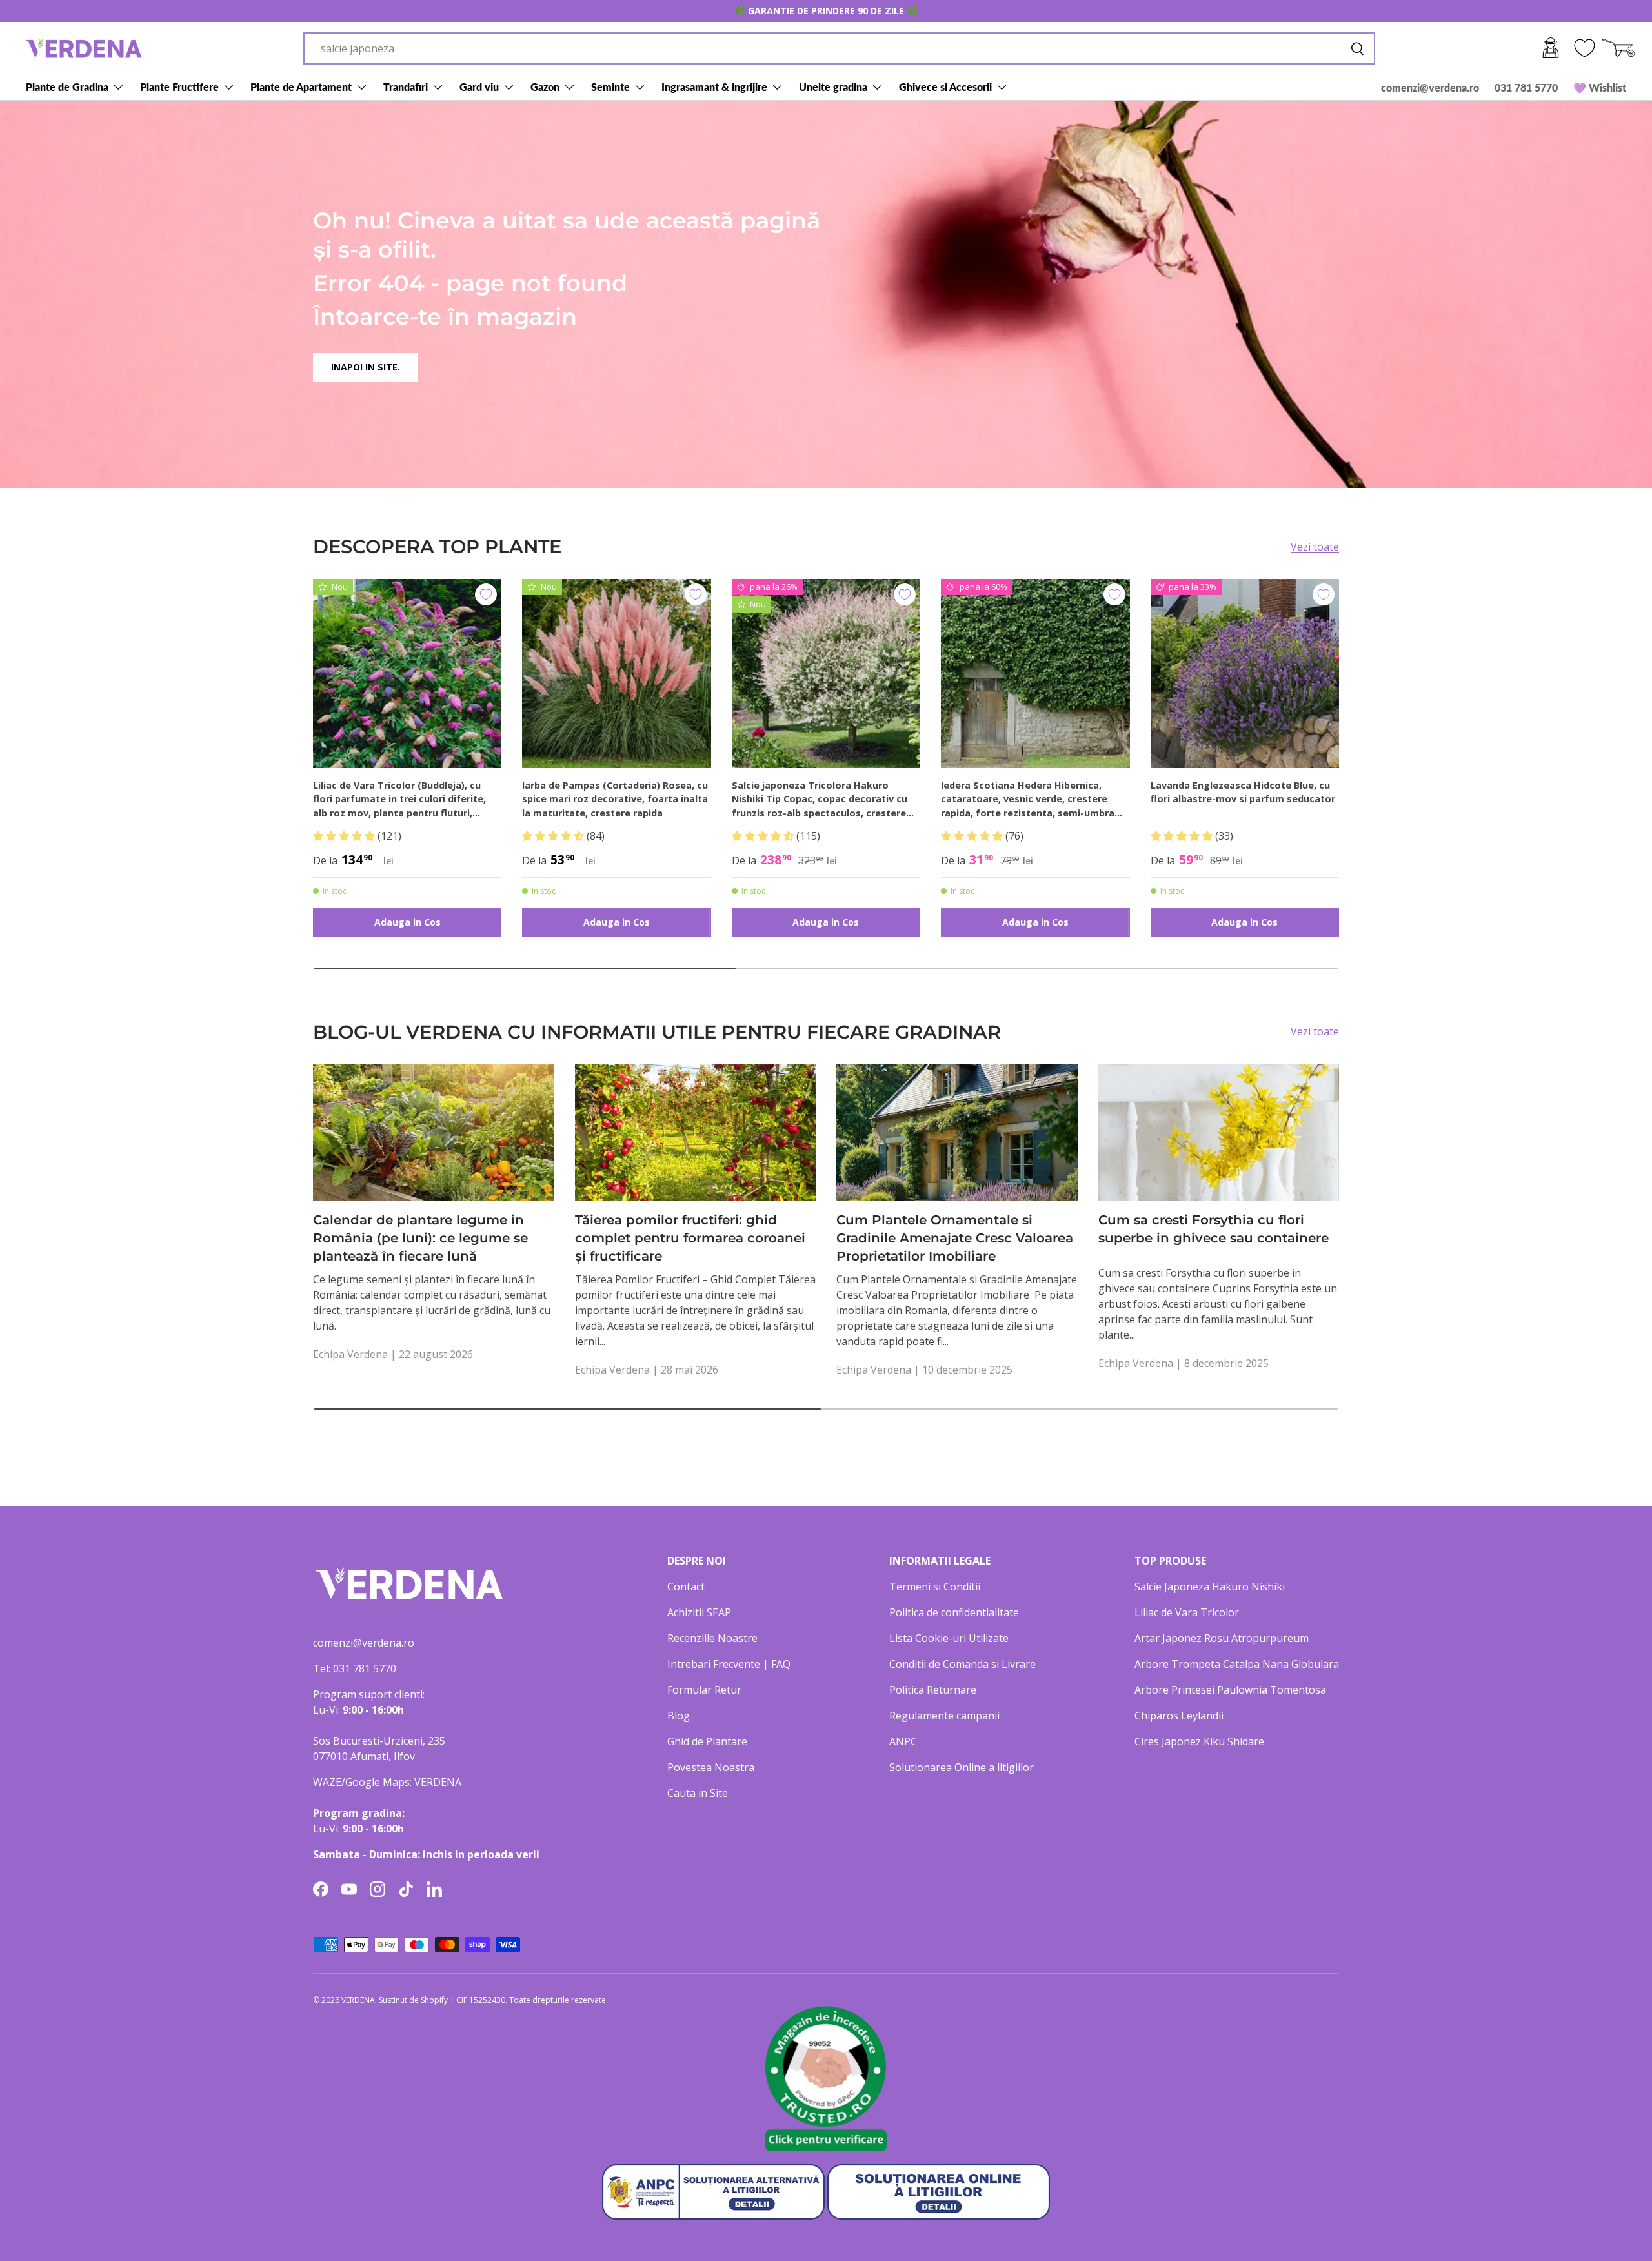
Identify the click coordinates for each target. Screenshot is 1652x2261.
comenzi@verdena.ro (1430, 87)
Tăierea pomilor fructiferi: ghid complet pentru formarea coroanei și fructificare (690, 1238)
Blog (679, 1716)
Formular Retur (704, 1690)
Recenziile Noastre (712, 1638)
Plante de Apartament (301, 87)
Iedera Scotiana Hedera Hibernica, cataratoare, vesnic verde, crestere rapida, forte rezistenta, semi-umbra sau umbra (1028, 800)
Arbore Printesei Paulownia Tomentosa (1230, 1690)
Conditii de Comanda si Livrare (962, 1664)
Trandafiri (406, 87)
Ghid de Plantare (707, 1741)
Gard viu (479, 87)
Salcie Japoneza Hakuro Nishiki (1210, 1587)
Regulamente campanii (944, 1716)
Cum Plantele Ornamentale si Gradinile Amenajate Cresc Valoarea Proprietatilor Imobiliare (955, 1238)
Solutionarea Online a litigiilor (962, 1767)
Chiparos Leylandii (1179, 1716)
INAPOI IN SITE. (366, 367)
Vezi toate (1315, 547)
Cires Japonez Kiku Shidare (1199, 1741)
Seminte (610, 87)
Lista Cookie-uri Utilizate (949, 1638)
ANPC (903, 1741)
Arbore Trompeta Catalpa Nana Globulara (1237, 1664)
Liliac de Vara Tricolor (1187, 1612)
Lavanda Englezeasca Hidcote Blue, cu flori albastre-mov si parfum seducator (1243, 792)
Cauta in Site (698, 1793)
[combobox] (839, 48)
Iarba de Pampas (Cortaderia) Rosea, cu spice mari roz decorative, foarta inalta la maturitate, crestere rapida (615, 799)
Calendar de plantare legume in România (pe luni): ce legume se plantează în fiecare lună (420, 1238)
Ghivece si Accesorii (945, 87)
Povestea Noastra (711, 1767)
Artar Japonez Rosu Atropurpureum (1222, 1638)
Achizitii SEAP (699, 1612)
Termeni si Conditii (935, 1587)
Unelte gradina (833, 87)
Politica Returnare (933, 1690)
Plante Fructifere (179, 87)
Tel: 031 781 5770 (355, 1668)
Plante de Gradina (67, 87)
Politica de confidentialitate (954, 1612)
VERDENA (358, 2000)
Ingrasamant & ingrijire (714, 87)
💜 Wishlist (1600, 87)
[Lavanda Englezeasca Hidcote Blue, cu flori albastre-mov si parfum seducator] (1245, 673)
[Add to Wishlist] (486, 594)
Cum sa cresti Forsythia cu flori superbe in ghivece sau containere (1214, 1229)
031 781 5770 (1526, 87)
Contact (686, 1587)
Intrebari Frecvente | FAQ (729, 1664)
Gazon (545, 87)
